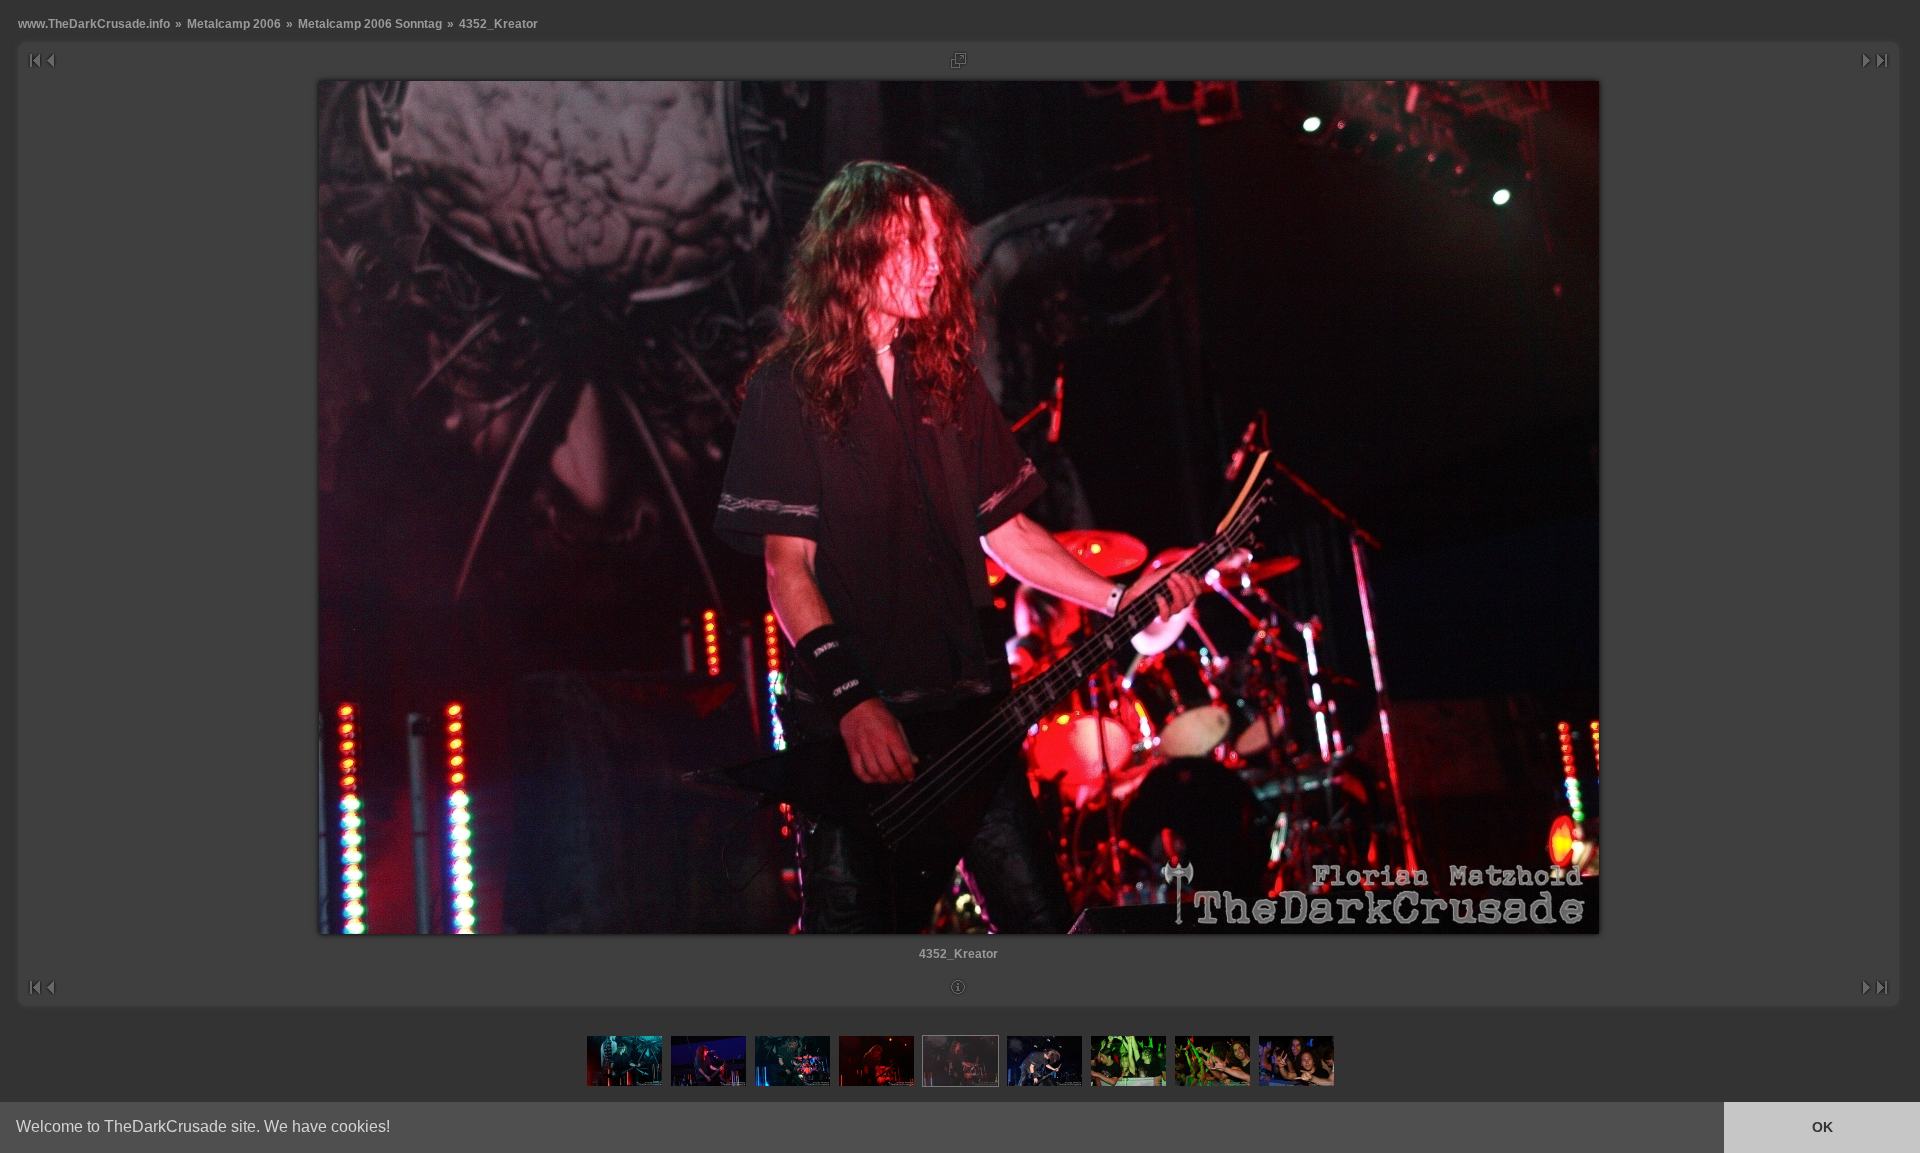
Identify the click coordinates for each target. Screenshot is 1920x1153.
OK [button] (1822, 1127)
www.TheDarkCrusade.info (94, 23)
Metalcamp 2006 (234, 23)
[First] (34, 60)
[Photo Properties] (958, 987)
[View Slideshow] (958, 60)
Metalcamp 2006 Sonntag (370, 23)
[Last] (1882, 60)
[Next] (1867, 60)
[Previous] (49, 60)
